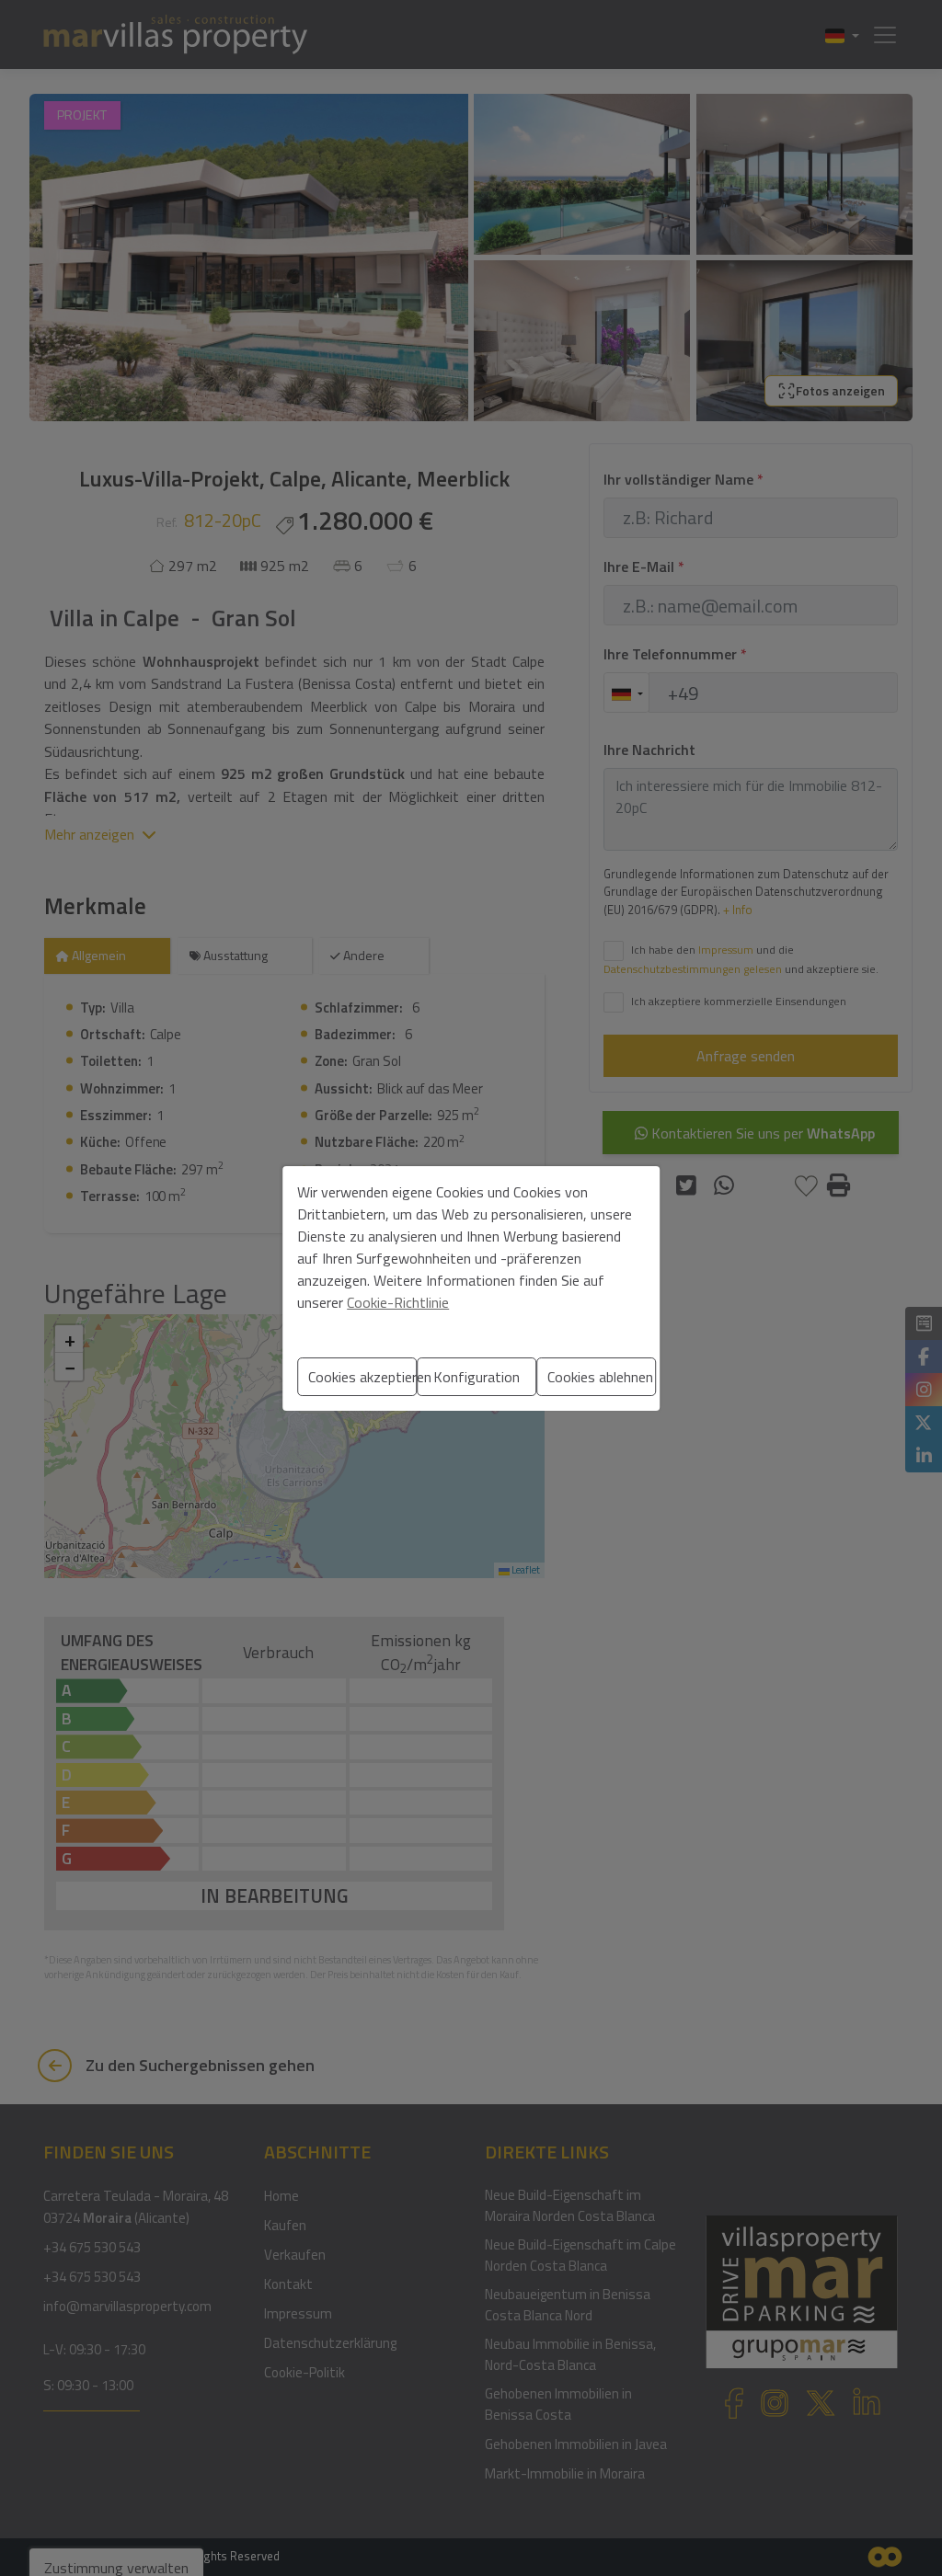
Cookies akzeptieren (362, 1377)
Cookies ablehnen (600, 1377)
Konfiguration (477, 1377)
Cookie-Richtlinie (398, 1302)
